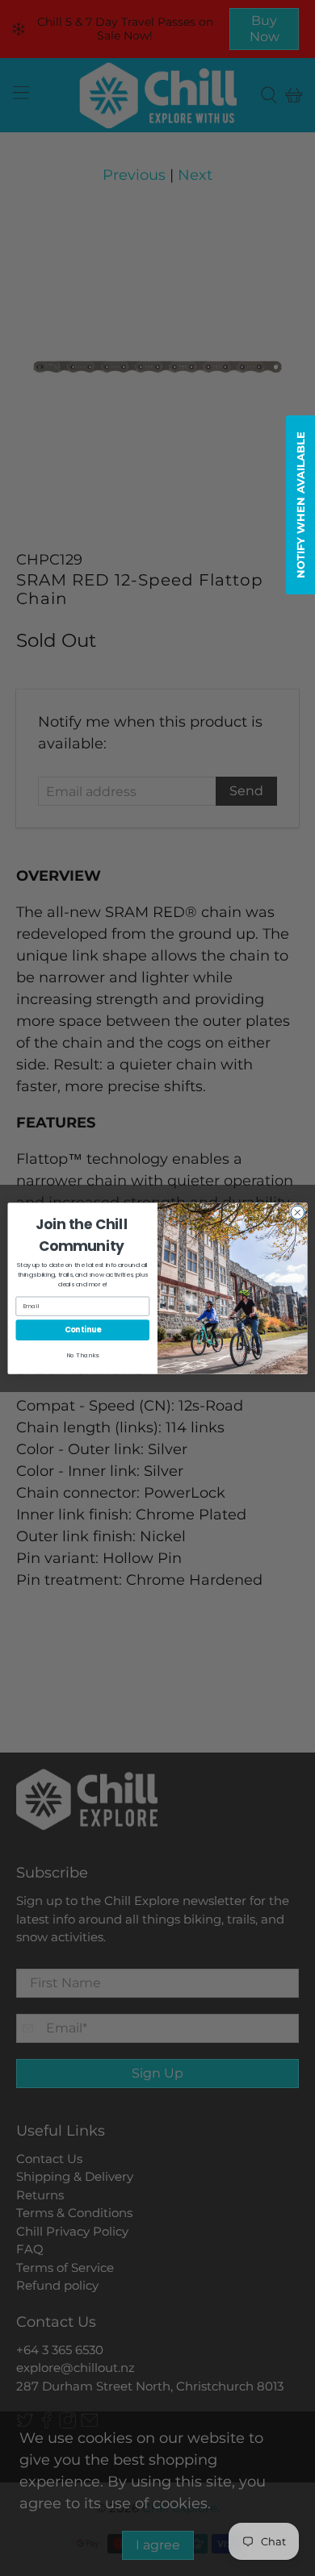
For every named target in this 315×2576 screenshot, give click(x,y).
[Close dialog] (298, 1213)
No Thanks (82, 1355)
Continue (83, 1330)
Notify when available (300, 505)
